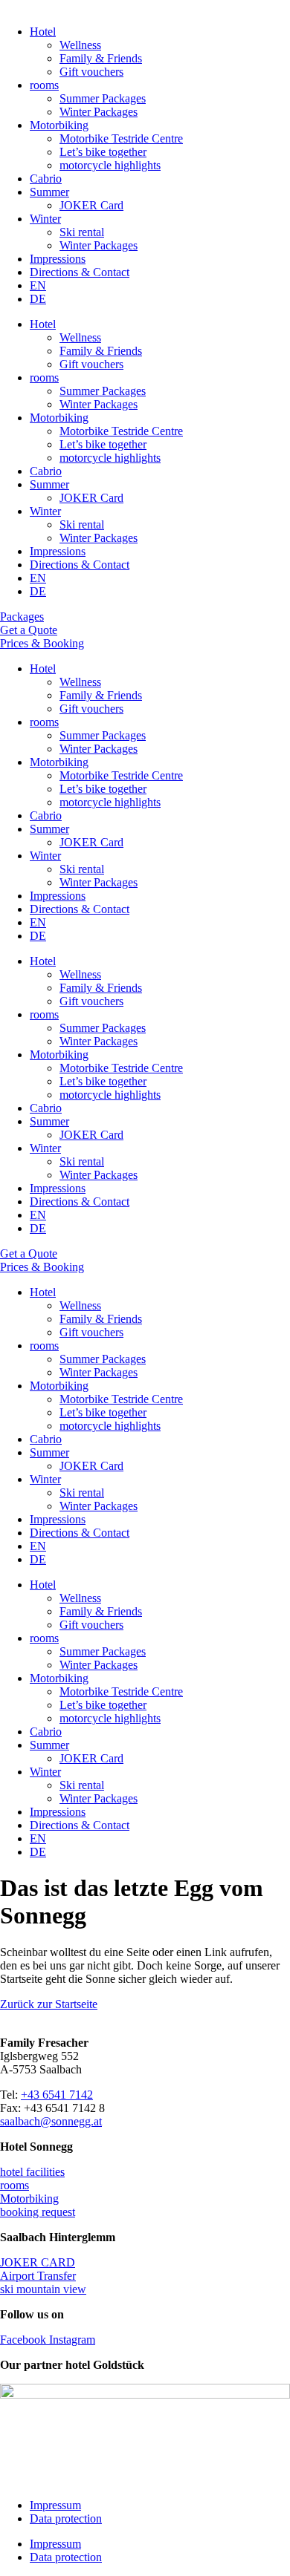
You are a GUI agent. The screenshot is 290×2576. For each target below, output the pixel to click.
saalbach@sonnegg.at (51, 2121)
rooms (44, 85)
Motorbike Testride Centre (121, 138)
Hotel (43, 32)
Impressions (58, 259)
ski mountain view (43, 2289)
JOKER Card (91, 205)
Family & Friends (101, 58)
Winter (45, 219)
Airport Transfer (38, 2276)
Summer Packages (103, 98)
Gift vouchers (91, 72)
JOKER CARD (38, 2262)
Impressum (55, 2505)
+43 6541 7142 (57, 2095)
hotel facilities (32, 2172)
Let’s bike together (103, 152)
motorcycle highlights (110, 165)
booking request (38, 2212)
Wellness (80, 45)
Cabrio (46, 179)
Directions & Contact (80, 272)
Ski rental (82, 232)
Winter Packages (99, 112)
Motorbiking (59, 125)
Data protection (66, 2518)
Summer (49, 192)
